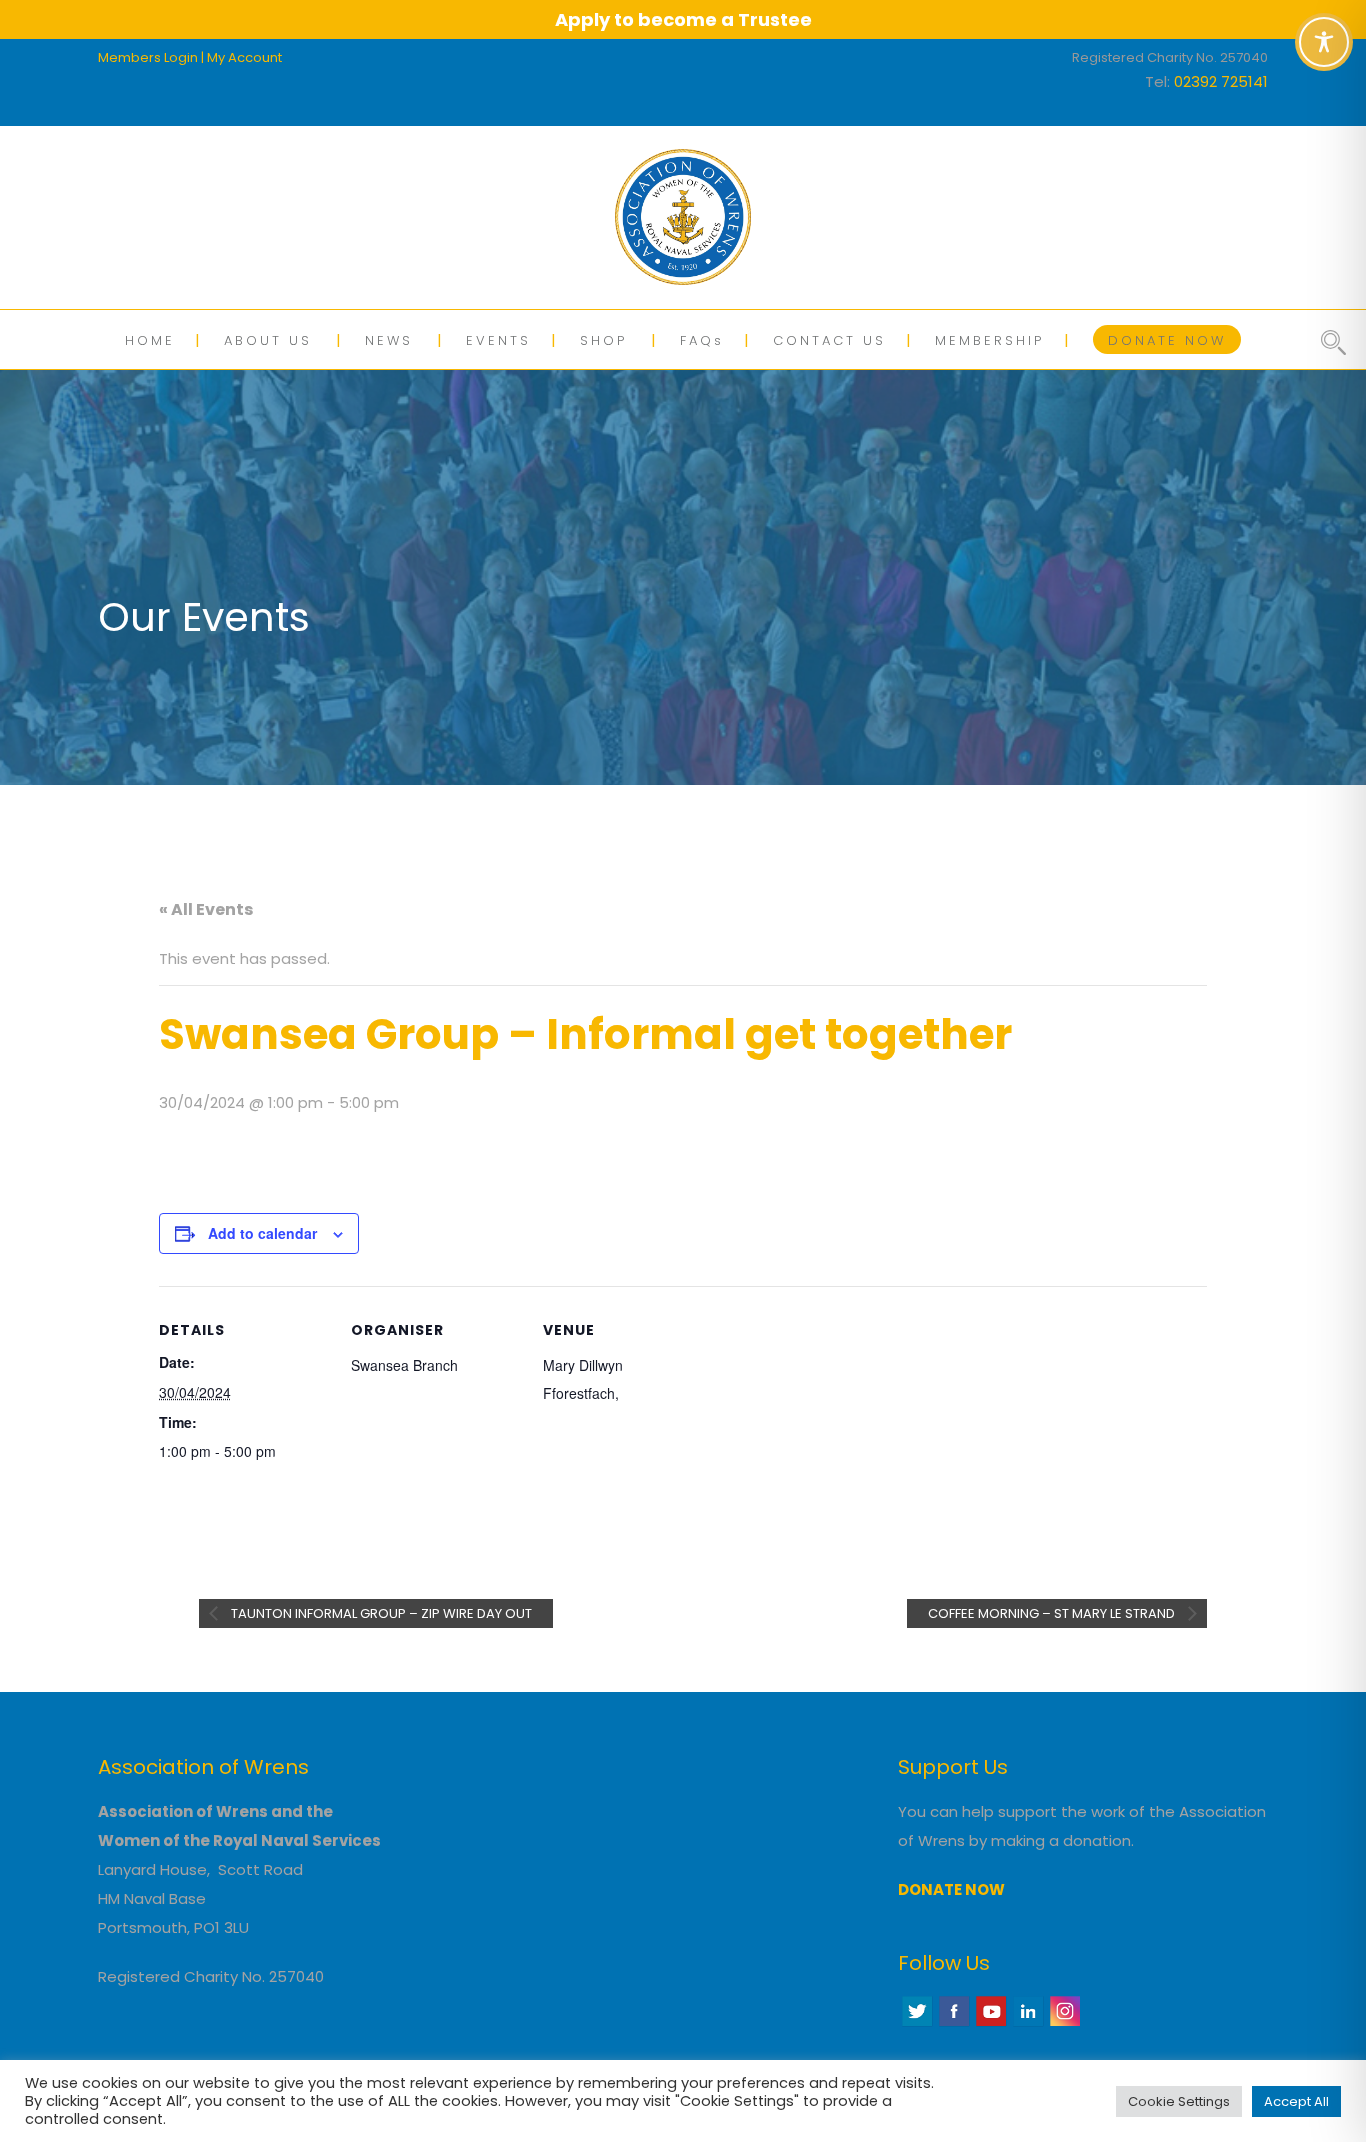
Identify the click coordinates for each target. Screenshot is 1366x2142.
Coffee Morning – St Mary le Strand (1053, 1613)
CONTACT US (829, 340)
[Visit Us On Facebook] (953, 2023)
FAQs (702, 340)
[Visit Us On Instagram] (1064, 2023)
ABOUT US (268, 340)
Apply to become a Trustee (683, 19)
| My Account (241, 57)
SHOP (603, 340)
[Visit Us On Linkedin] (1027, 2023)
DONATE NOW (1167, 340)
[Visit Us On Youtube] (990, 2023)
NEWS (389, 340)
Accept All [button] (1296, 2101)
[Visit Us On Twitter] (916, 2023)
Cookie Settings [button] (1179, 2101)
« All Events (206, 909)
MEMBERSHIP (989, 340)
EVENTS (498, 340)
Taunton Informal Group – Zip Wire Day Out (380, 1613)
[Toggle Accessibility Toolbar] (1324, 42)
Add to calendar (262, 1233)
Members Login (148, 57)
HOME (150, 340)
